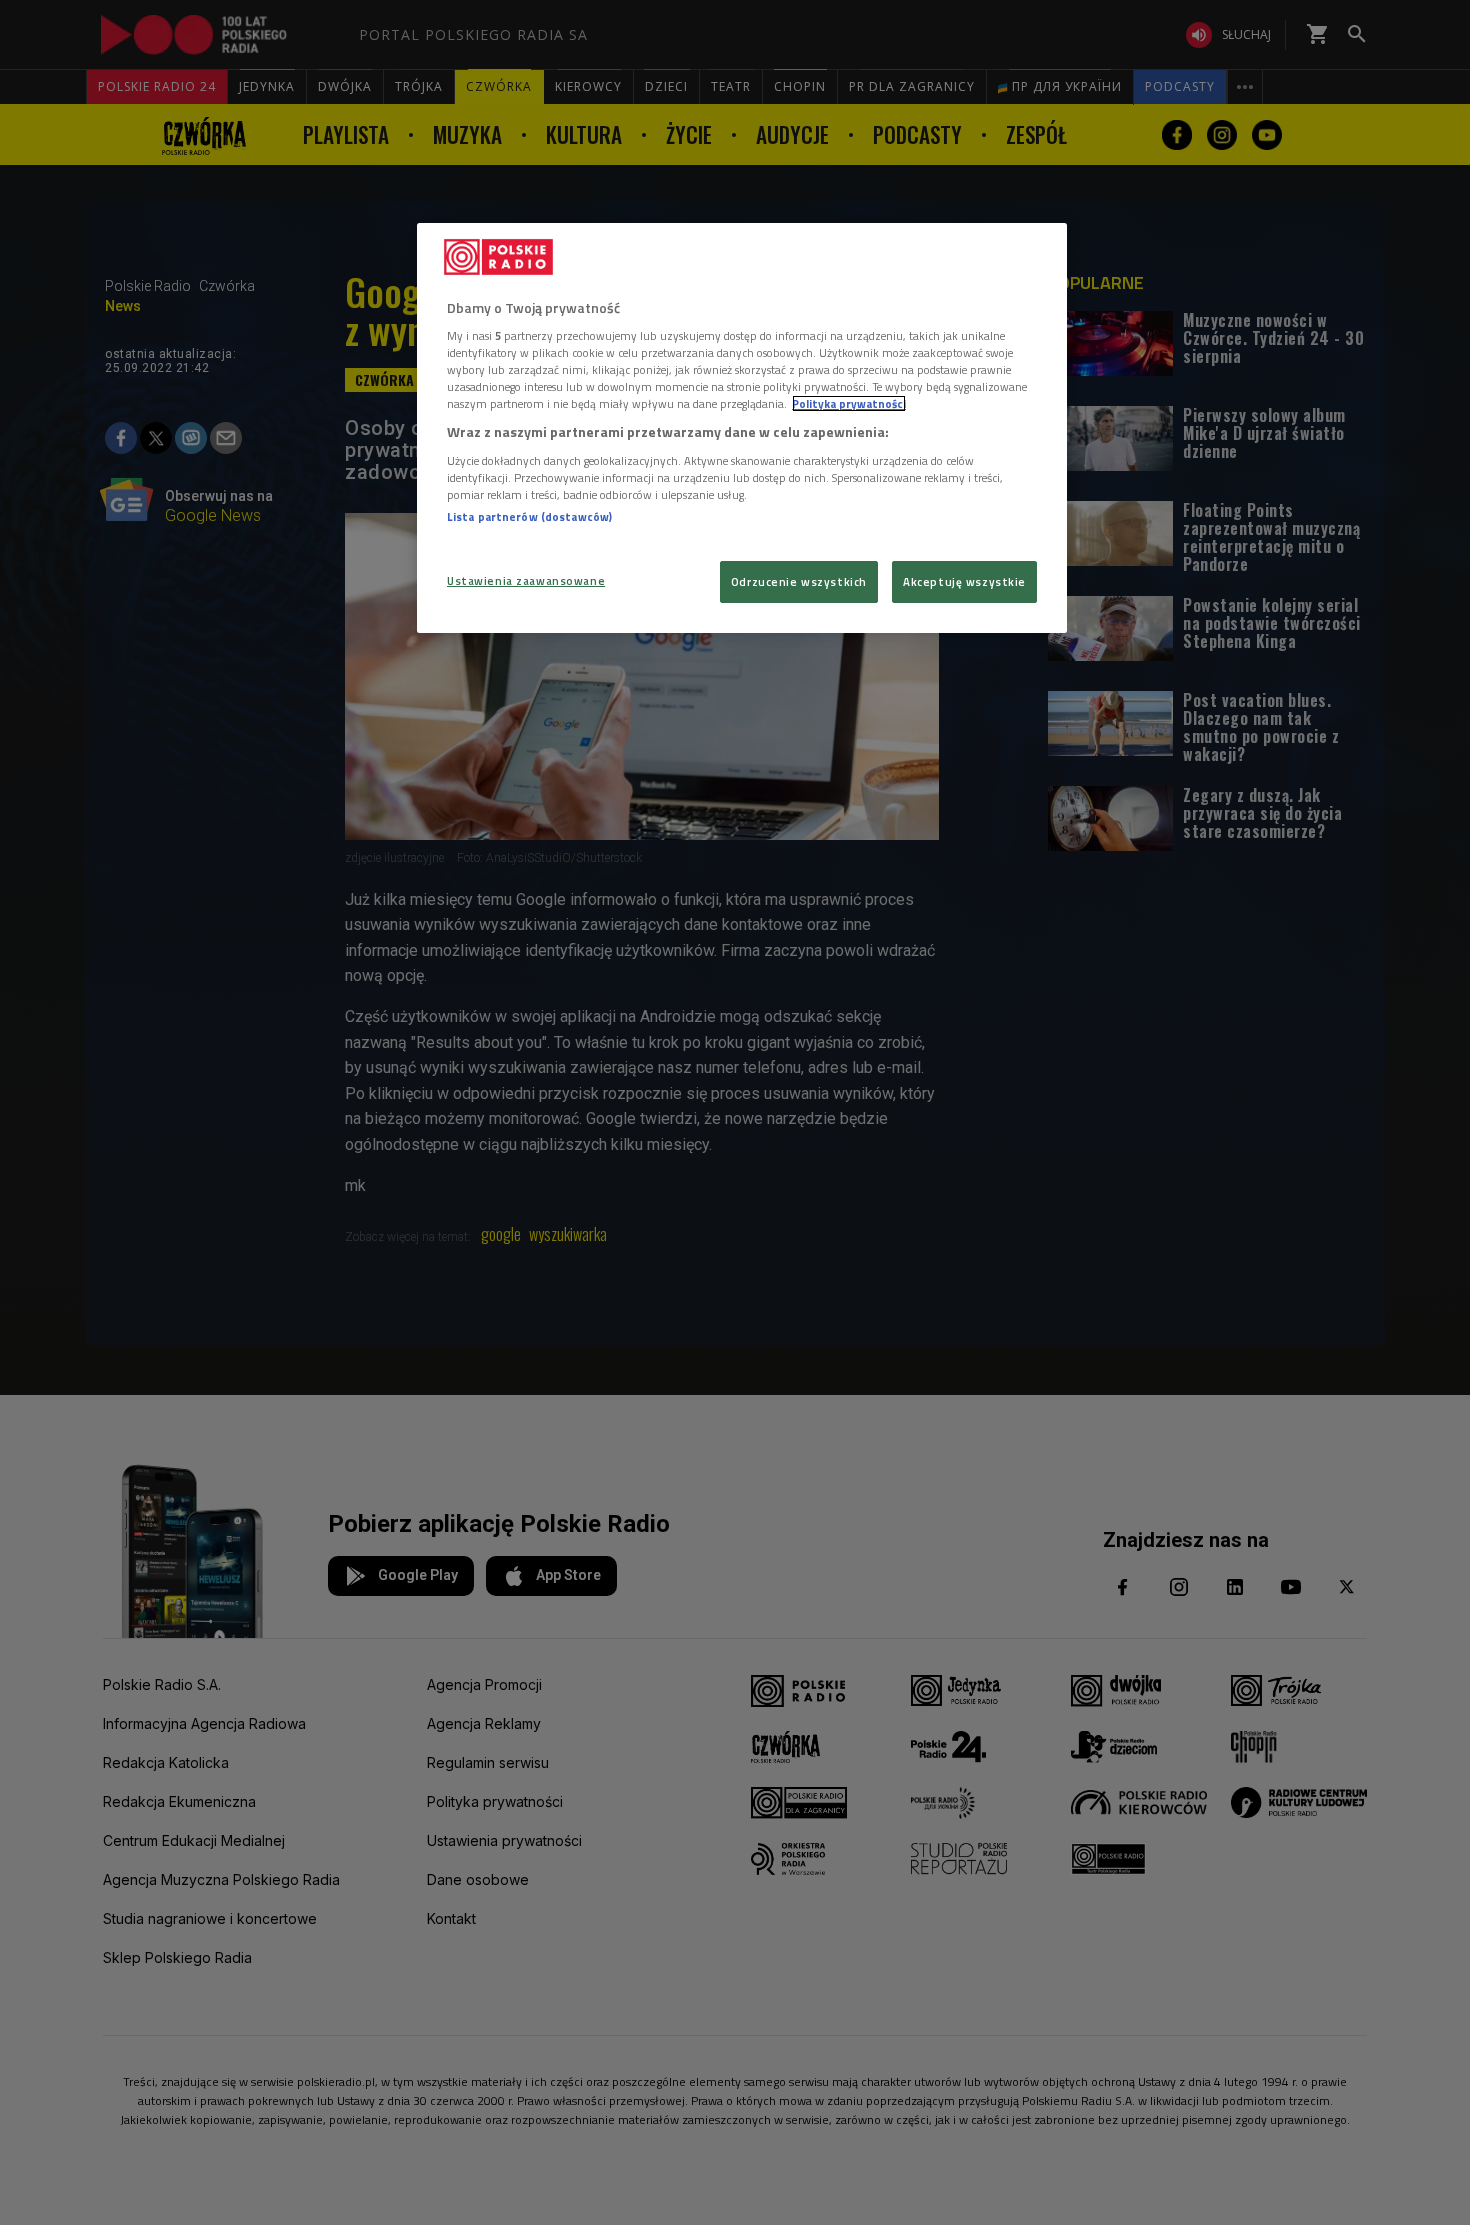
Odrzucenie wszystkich (799, 581)
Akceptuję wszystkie (964, 581)
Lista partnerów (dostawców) (529, 516)
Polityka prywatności (849, 403)
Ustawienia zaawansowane (526, 580)
